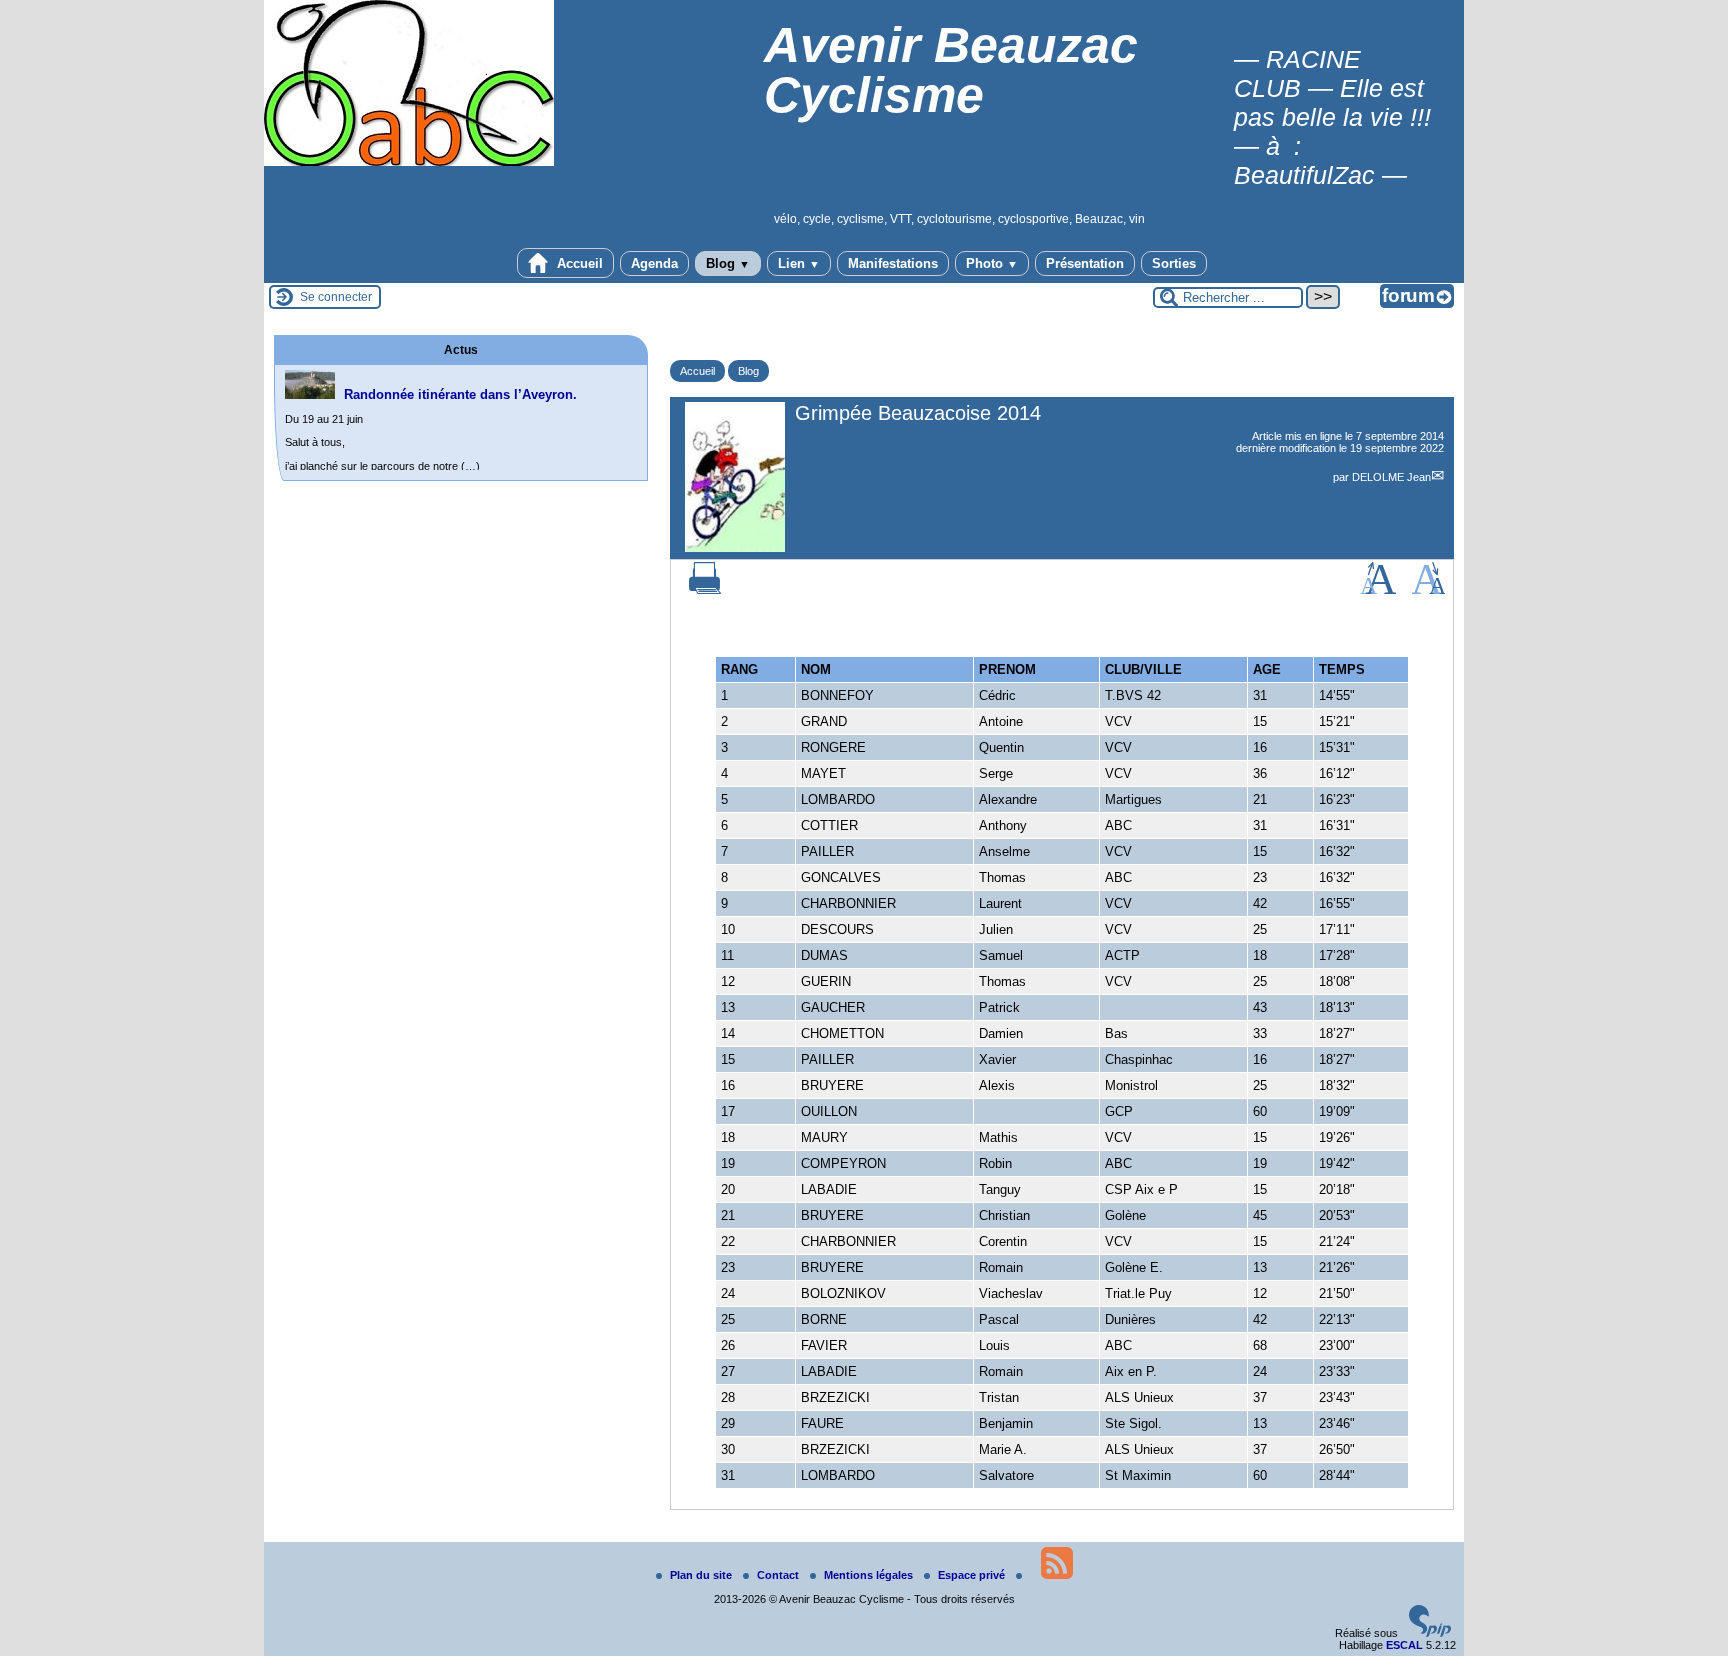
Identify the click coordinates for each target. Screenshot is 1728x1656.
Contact (779, 1575)
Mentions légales (870, 1575)
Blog (728, 263)
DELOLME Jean (1391, 477)
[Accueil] (409, 162)
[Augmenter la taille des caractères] (1378, 590)
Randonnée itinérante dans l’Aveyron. (460, 394)
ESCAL (1404, 1645)
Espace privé (973, 1575)
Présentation (1085, 263)
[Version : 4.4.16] (1430, 1633)
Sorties (1174, 263)
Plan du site (702, 1575)
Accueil (578, 263)
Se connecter (336, 297)
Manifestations (893, 263)
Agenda (654, 263)
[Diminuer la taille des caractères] (1428, 590)
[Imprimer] (705, 590)
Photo (992, 263)
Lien (799, 263)
